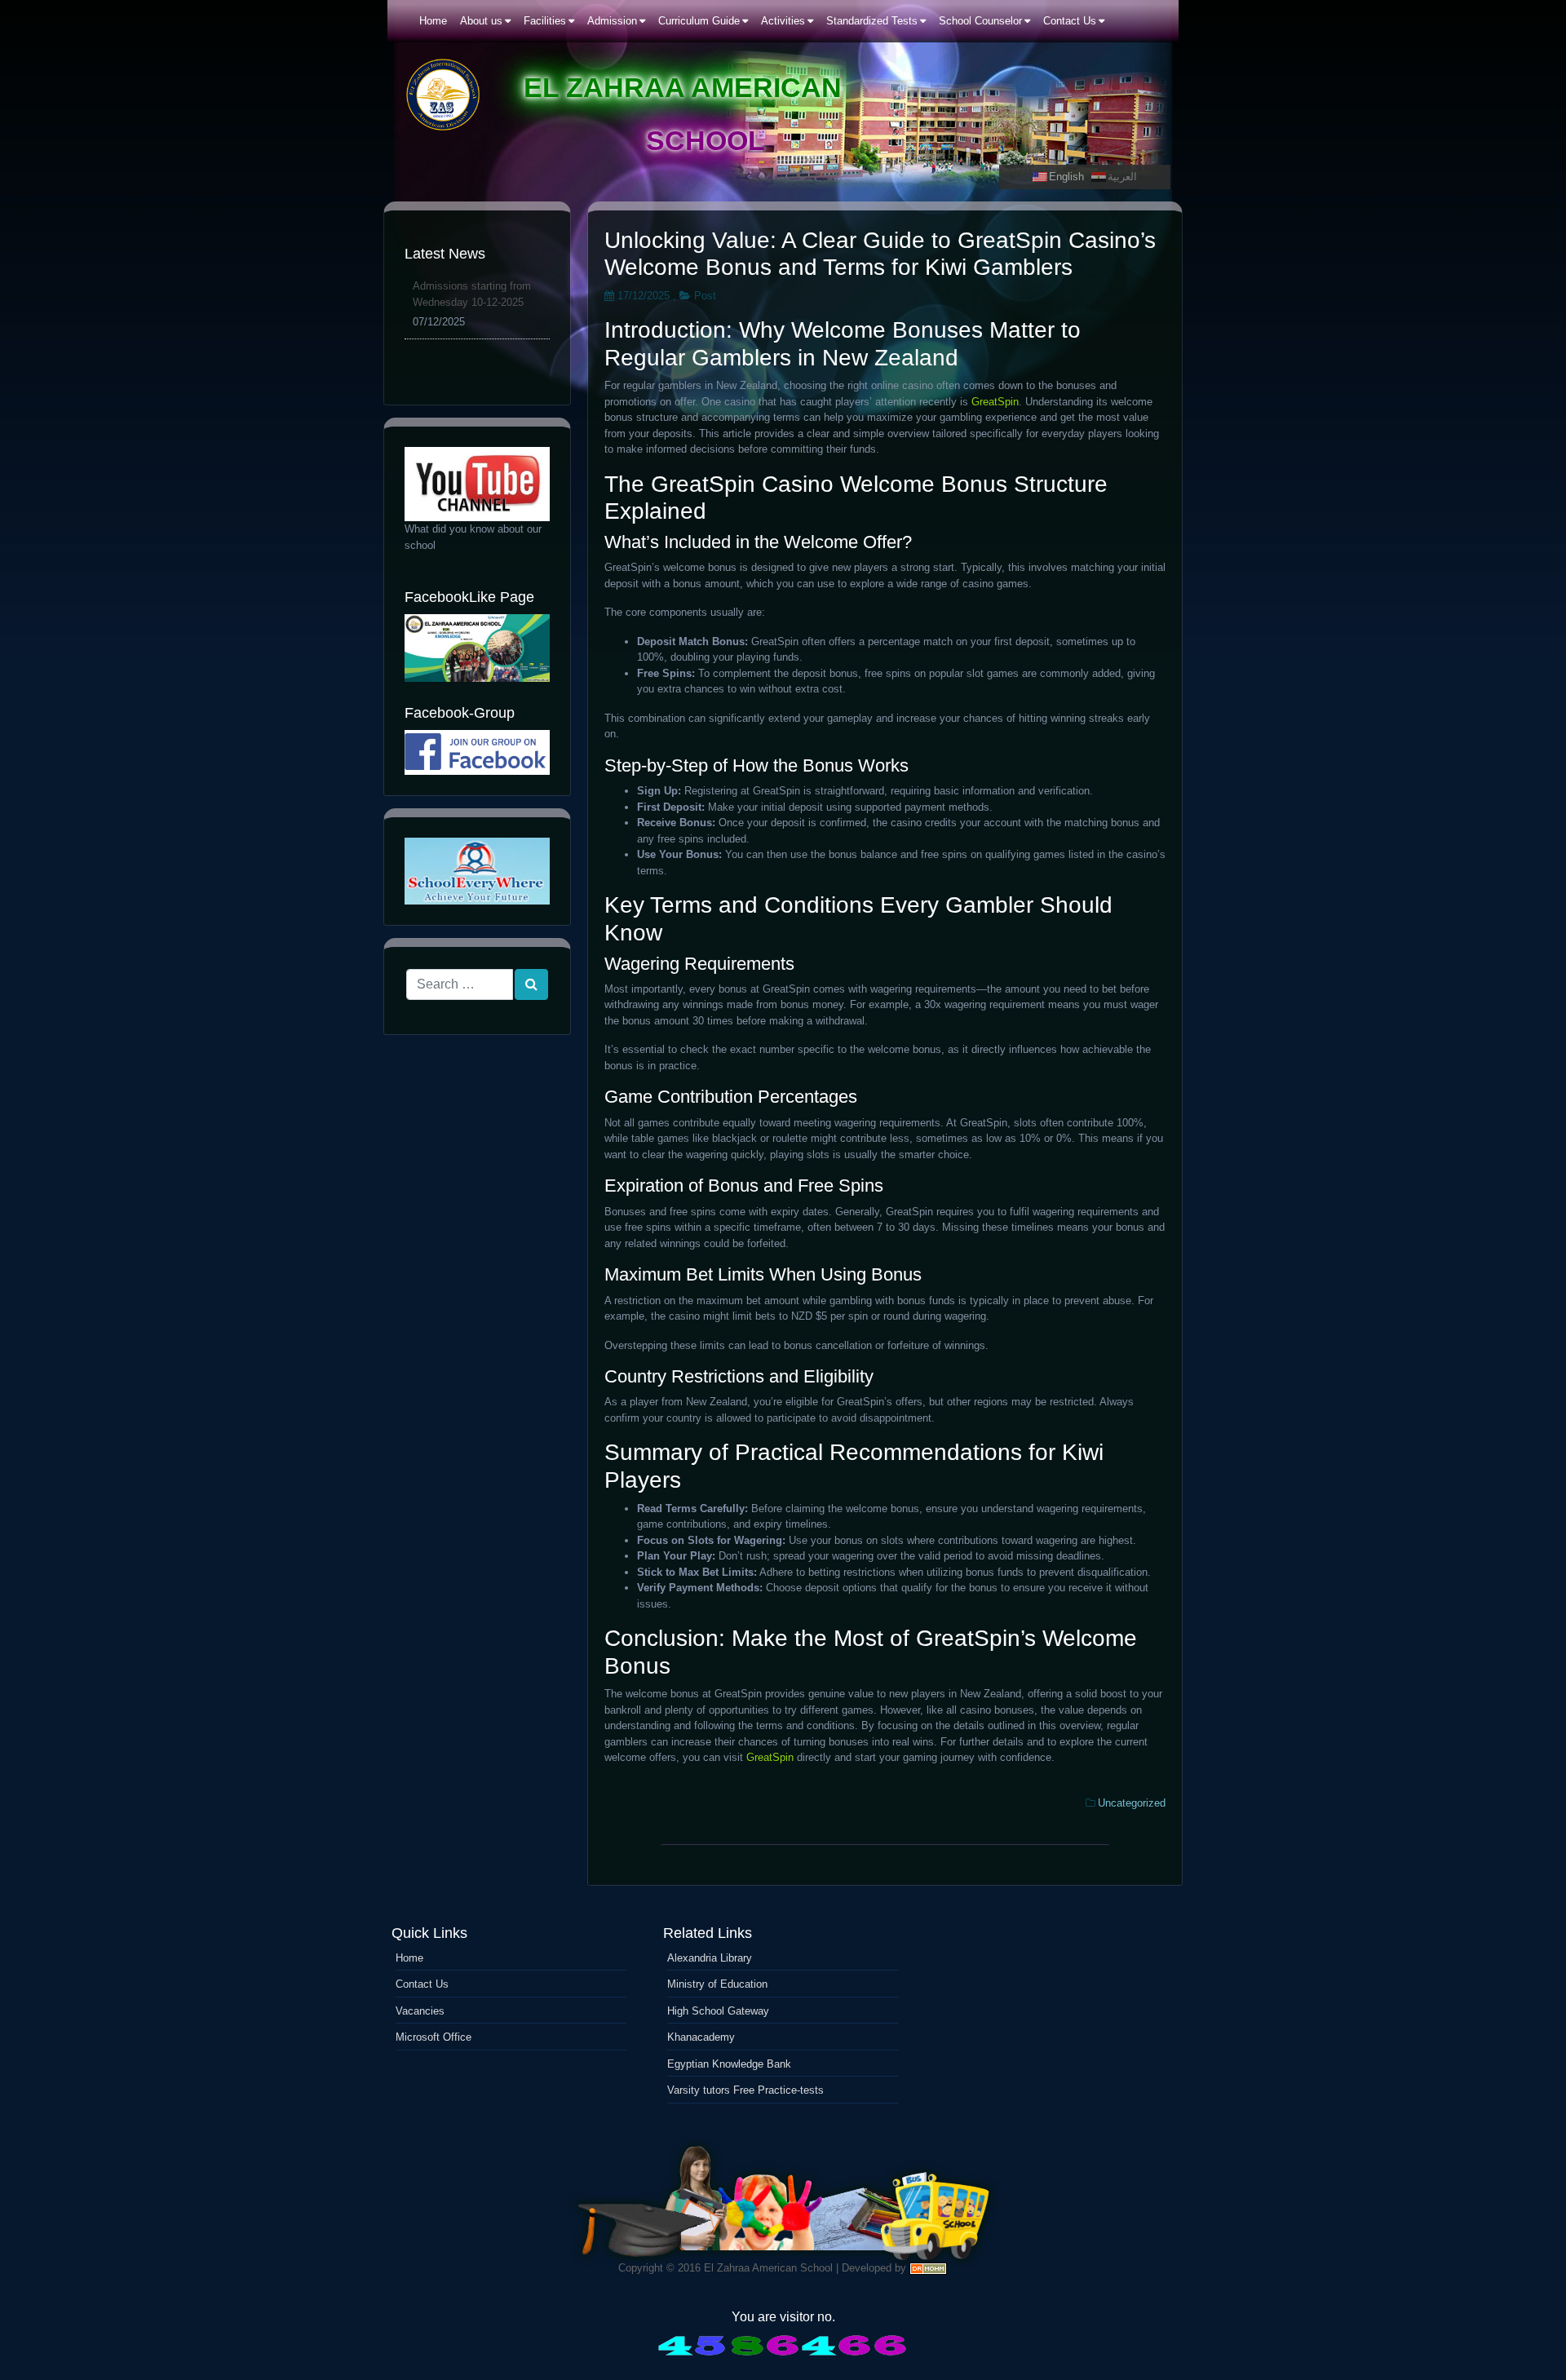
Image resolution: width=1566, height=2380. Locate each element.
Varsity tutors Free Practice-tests (745, 2090)
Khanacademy (701, 2037)
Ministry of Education (717, 1984)
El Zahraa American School (768, 2268)
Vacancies (420, 2011)
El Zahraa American (683, 87)
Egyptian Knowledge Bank (729, 2064)
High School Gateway (718, 2011)
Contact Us (422, 1984)
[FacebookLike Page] (477, 648)
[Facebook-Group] (477, 752)
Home (409, 1958)
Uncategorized (1132, 1803)
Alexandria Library (710, 1958)
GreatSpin (995, 402)
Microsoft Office (434, 2037)
